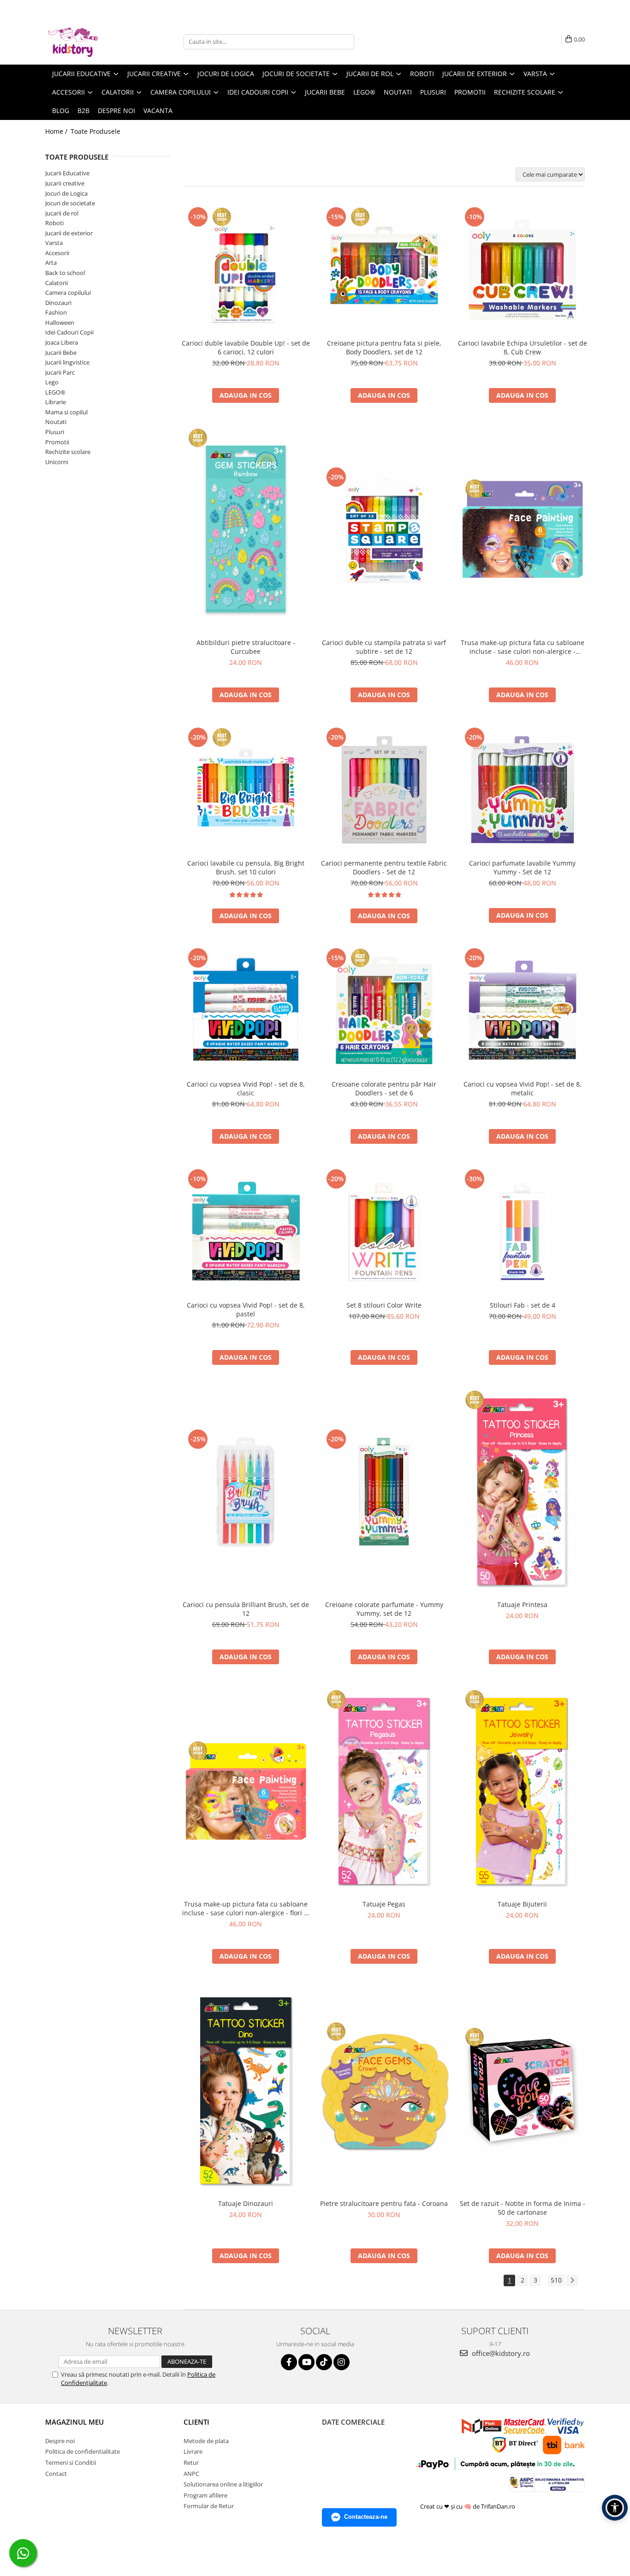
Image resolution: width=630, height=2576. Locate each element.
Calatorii (56, 283)
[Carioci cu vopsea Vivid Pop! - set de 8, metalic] (523, 1010)
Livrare (193, 2451)
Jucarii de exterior (69, 233)
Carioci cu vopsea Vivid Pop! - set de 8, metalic (523, 1088)
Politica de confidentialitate (83, 2451)
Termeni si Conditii (71, 2462)
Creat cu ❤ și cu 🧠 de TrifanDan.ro (468, 2506)
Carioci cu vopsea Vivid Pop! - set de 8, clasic (246, 1088)
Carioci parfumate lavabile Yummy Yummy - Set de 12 (522, 867)
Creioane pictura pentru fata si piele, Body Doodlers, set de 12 (384, 347)
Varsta (54, 243)
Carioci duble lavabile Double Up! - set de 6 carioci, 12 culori (246, 347)
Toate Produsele (95, 131)
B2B (83, 111)
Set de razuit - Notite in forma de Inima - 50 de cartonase (523, 2208)
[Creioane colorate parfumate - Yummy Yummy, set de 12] (384, 1492)
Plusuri (55, 432)
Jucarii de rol (62, 213)
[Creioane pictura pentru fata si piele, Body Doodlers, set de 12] (384, 269)
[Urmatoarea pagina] (572, 2280)
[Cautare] (346, 42)
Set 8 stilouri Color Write (384, 1305)
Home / (57, 131)
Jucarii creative (65, 183)
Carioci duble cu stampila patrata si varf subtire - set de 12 (384, 647)
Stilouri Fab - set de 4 (523, 1305)
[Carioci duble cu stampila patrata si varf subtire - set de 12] (384, 530)
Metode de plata (206, 2441)
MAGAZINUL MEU (74, 2422)
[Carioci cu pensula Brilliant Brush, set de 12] (246, 1492)
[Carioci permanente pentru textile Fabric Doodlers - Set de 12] (384, 790)
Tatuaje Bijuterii (522, 1904)
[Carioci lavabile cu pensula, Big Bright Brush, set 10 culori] (246, 790)
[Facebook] (289, 2362)
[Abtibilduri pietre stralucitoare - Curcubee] (246, 530)
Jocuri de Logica (66, 193)
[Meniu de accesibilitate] (615, 2508)
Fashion (56, 312)
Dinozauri (58, 303)
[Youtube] (306, 2362)
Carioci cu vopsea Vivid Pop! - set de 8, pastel (246, 1309)
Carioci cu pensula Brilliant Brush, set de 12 (246, 1609)
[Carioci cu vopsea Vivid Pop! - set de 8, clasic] (246, 1010)
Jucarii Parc (60, 372)
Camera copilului (68, 293)
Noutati (56, 422)
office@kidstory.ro (500, 2353)
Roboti (54, 223)
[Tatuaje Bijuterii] (523, 1791)
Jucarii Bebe (61, 353)
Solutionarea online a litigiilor (223, 2484)
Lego (52, 382)
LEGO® (55, 392)
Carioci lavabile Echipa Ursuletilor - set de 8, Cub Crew (523, 347)
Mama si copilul (66, 412)
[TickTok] (324, 2362)
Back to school (65, 273)
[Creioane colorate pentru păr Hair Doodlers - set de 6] (384, 1010)
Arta (51, 263)
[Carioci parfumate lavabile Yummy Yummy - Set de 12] (523, 790)
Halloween (60, 323)
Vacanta (158, 111)
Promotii (57, 442)
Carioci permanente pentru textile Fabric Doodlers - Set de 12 (384, 867)
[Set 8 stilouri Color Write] (384, 1231)
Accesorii (57, 253)
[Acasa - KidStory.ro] (91, 42)
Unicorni (57, 462)
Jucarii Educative (67, 173)
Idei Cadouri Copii (69, 332)
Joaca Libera (62, 342)
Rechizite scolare (68, 452)
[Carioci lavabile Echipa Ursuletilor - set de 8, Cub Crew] (523, 269)
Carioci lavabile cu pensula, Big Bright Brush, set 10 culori (246, 867)
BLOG (61, 111)
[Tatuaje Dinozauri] (246, 2091)
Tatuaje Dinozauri (246, 2203)
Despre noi (116, 111)
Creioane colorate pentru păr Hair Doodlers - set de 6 (384, 1088)
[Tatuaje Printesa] (523, 1492)
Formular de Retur (209, 2506)
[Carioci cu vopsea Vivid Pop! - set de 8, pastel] (246, 1231)
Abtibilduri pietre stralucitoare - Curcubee (246, 647)
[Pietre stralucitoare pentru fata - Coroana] (384, 2091)
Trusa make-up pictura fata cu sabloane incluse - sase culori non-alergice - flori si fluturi (246, 1908)
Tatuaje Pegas (384, 1904)
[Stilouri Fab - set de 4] (523, 1231)
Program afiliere (205, 2495)
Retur (191, 2462)
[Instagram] (342, 2362)
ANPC (191, 2474)
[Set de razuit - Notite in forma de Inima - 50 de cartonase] (523, 2091)
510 (556, 2280)
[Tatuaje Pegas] (384, 1791)
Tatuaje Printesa (522, 1605)
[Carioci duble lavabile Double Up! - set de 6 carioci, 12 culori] (246, 269)
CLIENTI (196, 2422)
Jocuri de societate (70, 203)
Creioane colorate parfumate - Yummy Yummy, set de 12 (384, 1609)
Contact (56, 2474)
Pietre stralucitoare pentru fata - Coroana (384, 2203)
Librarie (56, 402)
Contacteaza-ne (366, 2517)
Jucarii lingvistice (67, 362)
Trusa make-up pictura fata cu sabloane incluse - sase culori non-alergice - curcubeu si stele (523, 647)
